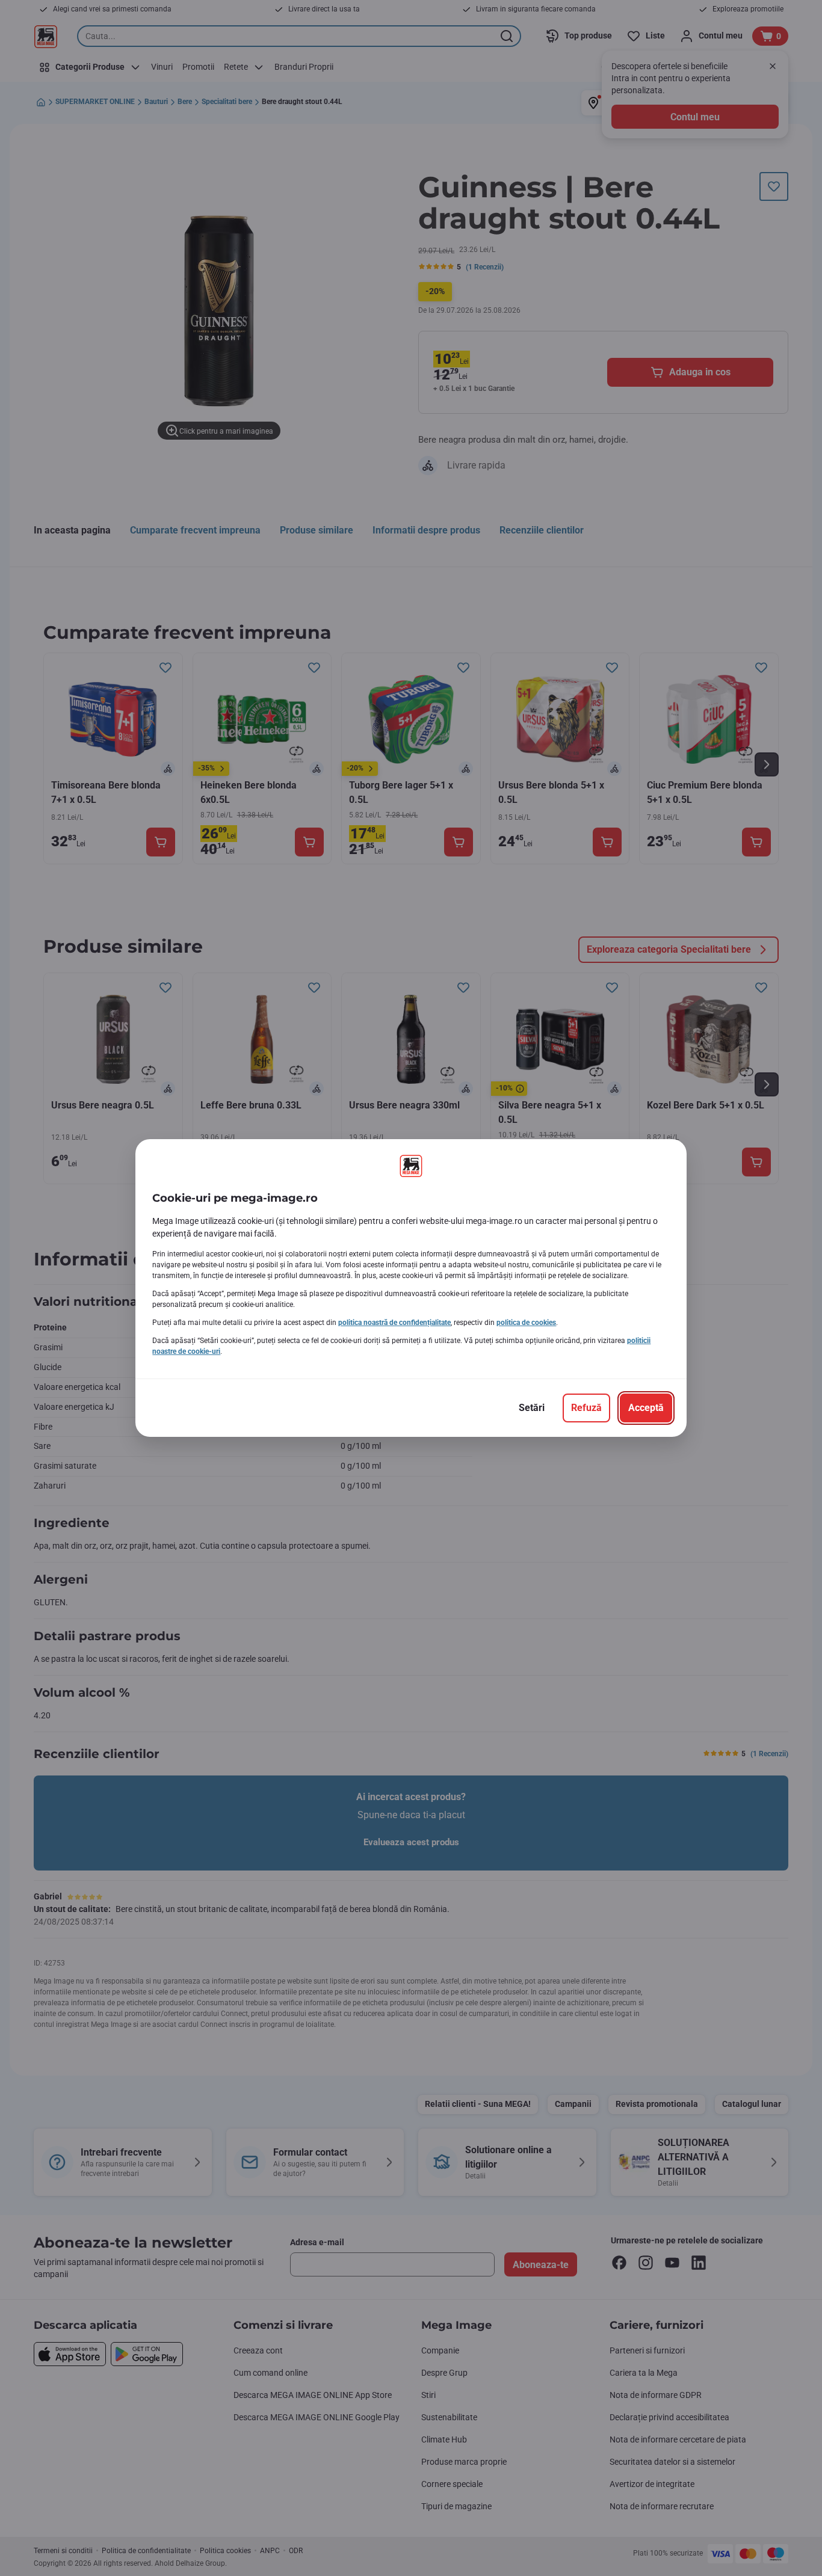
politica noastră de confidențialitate (394, 1323)
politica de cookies (526, 1323)
